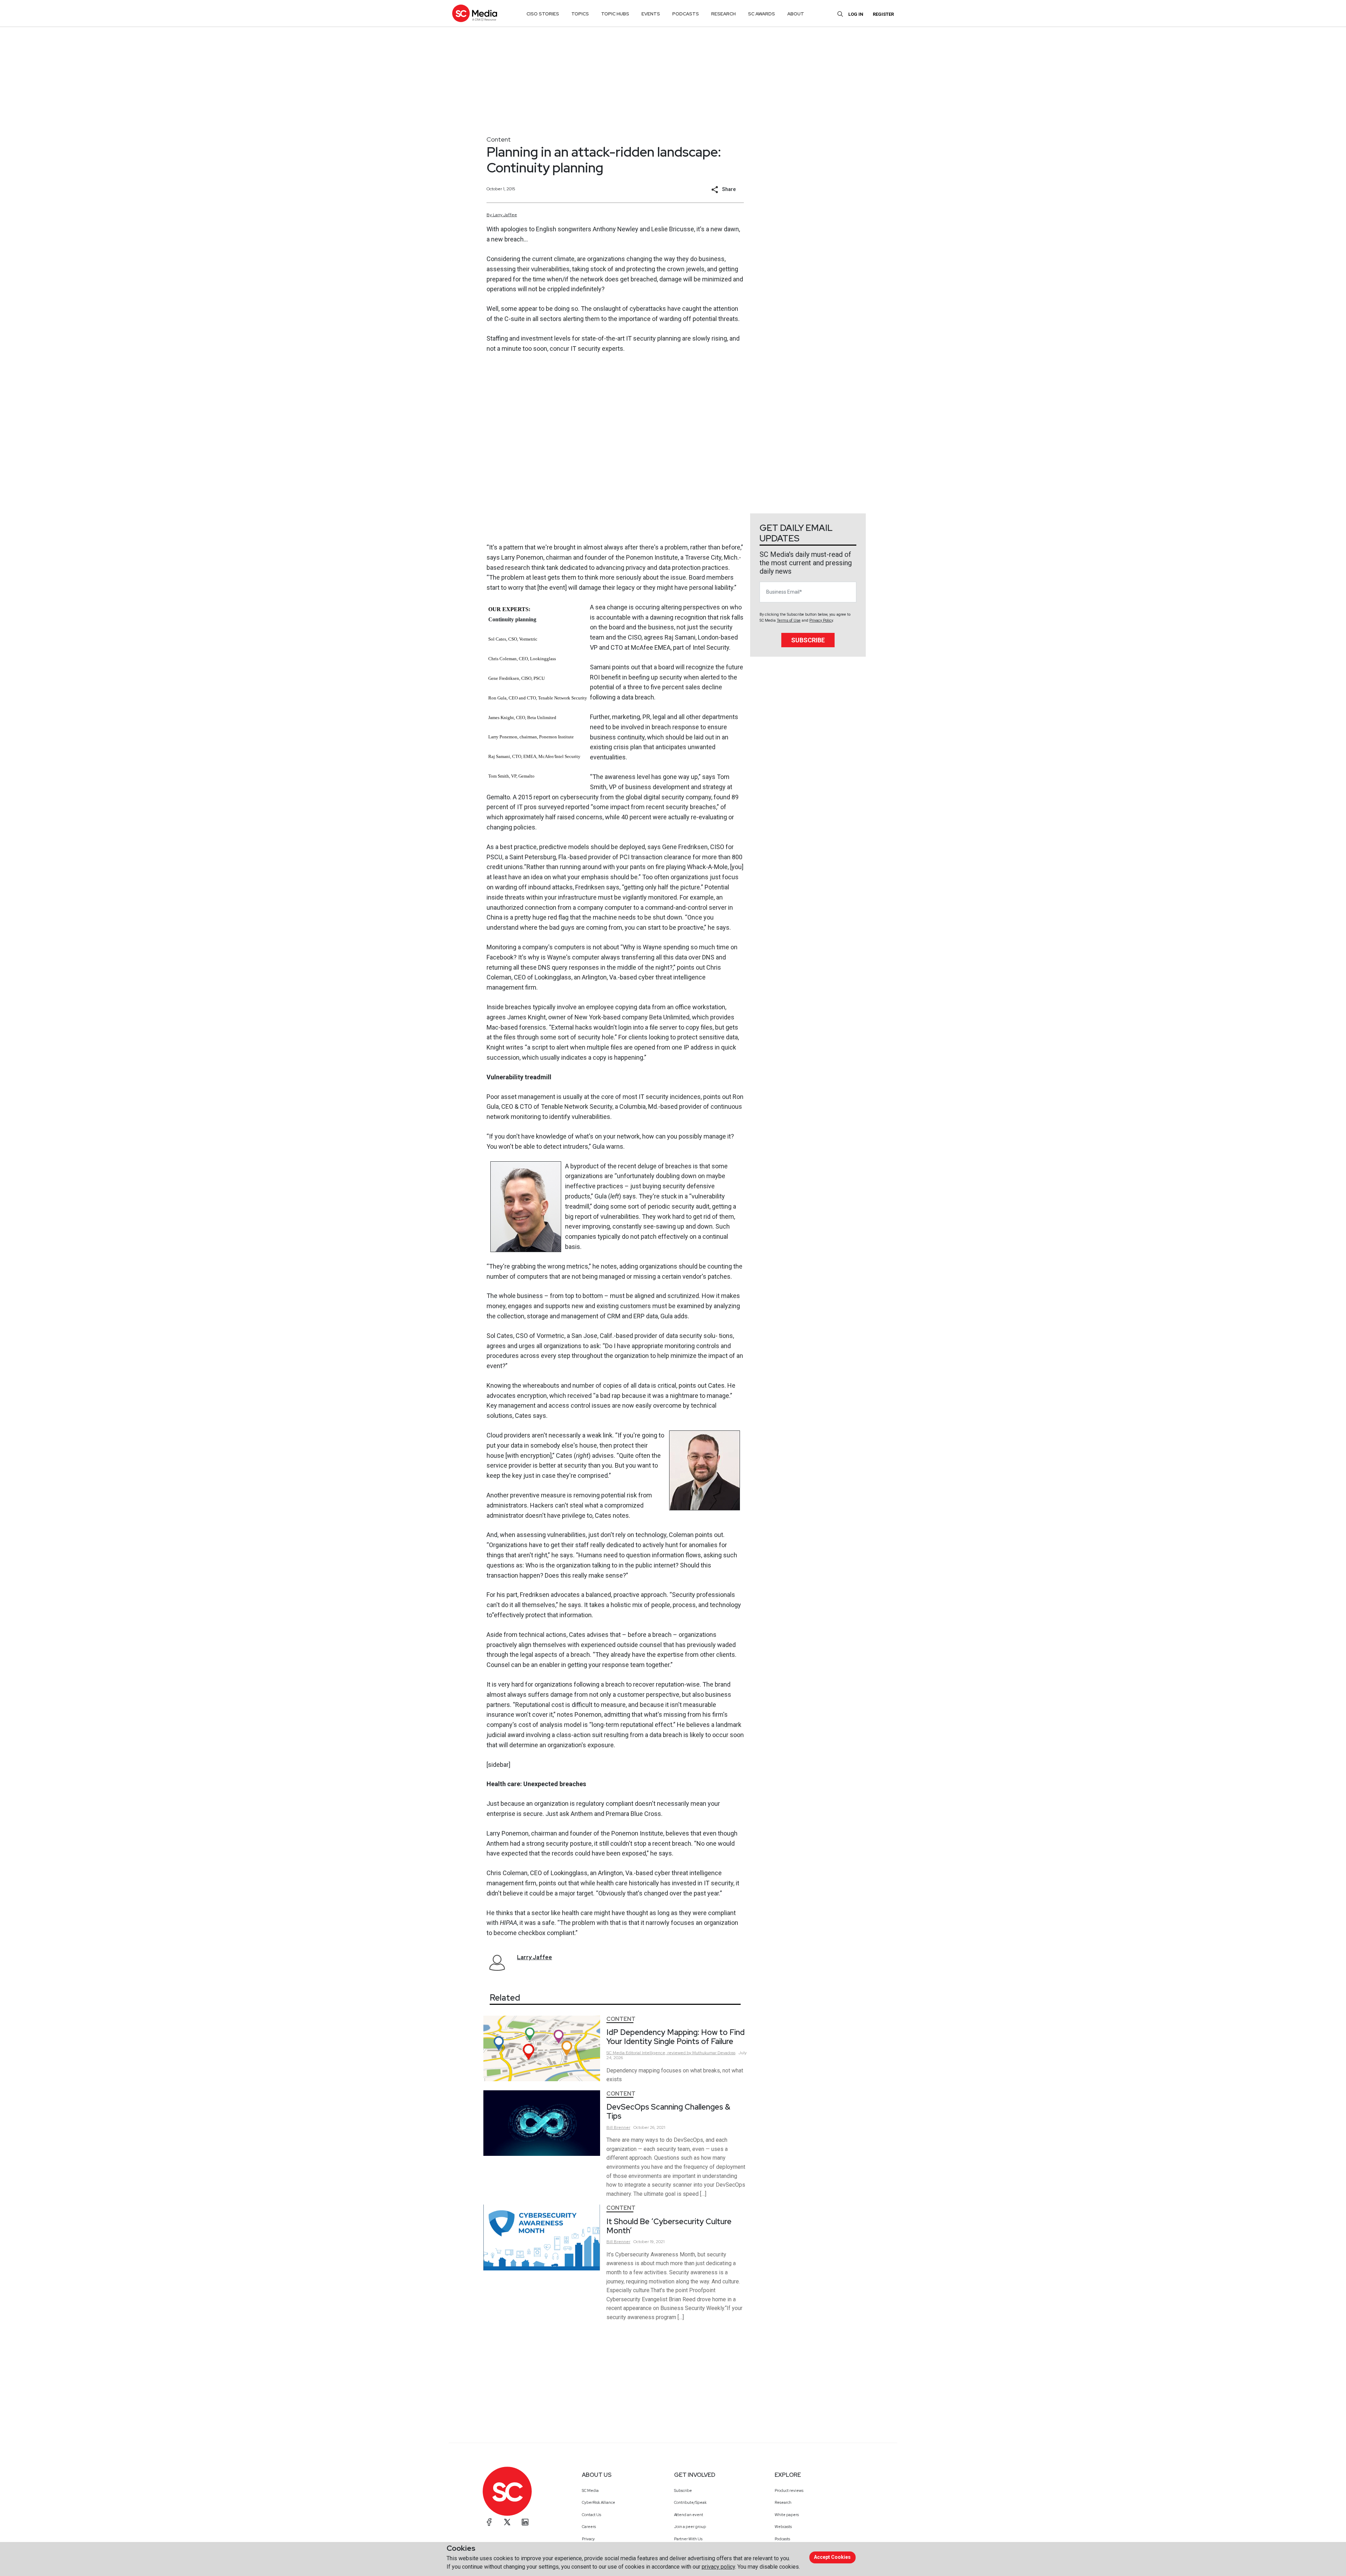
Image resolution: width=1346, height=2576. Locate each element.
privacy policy (718, 2567)
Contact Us (592, 2515)
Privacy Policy (821, 620)
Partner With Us (688, 2539)
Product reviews (789, 2490)
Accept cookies (832, 2557)
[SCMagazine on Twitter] (507, 2522)
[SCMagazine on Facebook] (489, 2522)
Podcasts (782, 2539)
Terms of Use (789, 620)
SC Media (590, 2490)
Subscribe (808, 640)
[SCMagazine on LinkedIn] (525, 2522)
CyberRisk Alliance (599, 2502)
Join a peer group (690, 2527)
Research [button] (723, 14)
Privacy (588, 2539)
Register (883, 14)
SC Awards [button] (762, 14)
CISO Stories (543, 14)
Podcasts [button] (686, 14)
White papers (787, 2515)
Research (783, 2502)
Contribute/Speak (690, 2502)
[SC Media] (475, 13)
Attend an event (689, 2515)
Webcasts (783, 2527)
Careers (589, 2527)
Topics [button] (580, 14)
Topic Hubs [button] (615, 14)
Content (499, 139)
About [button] (796, 14)
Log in (856, 14)
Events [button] (651, 14)
